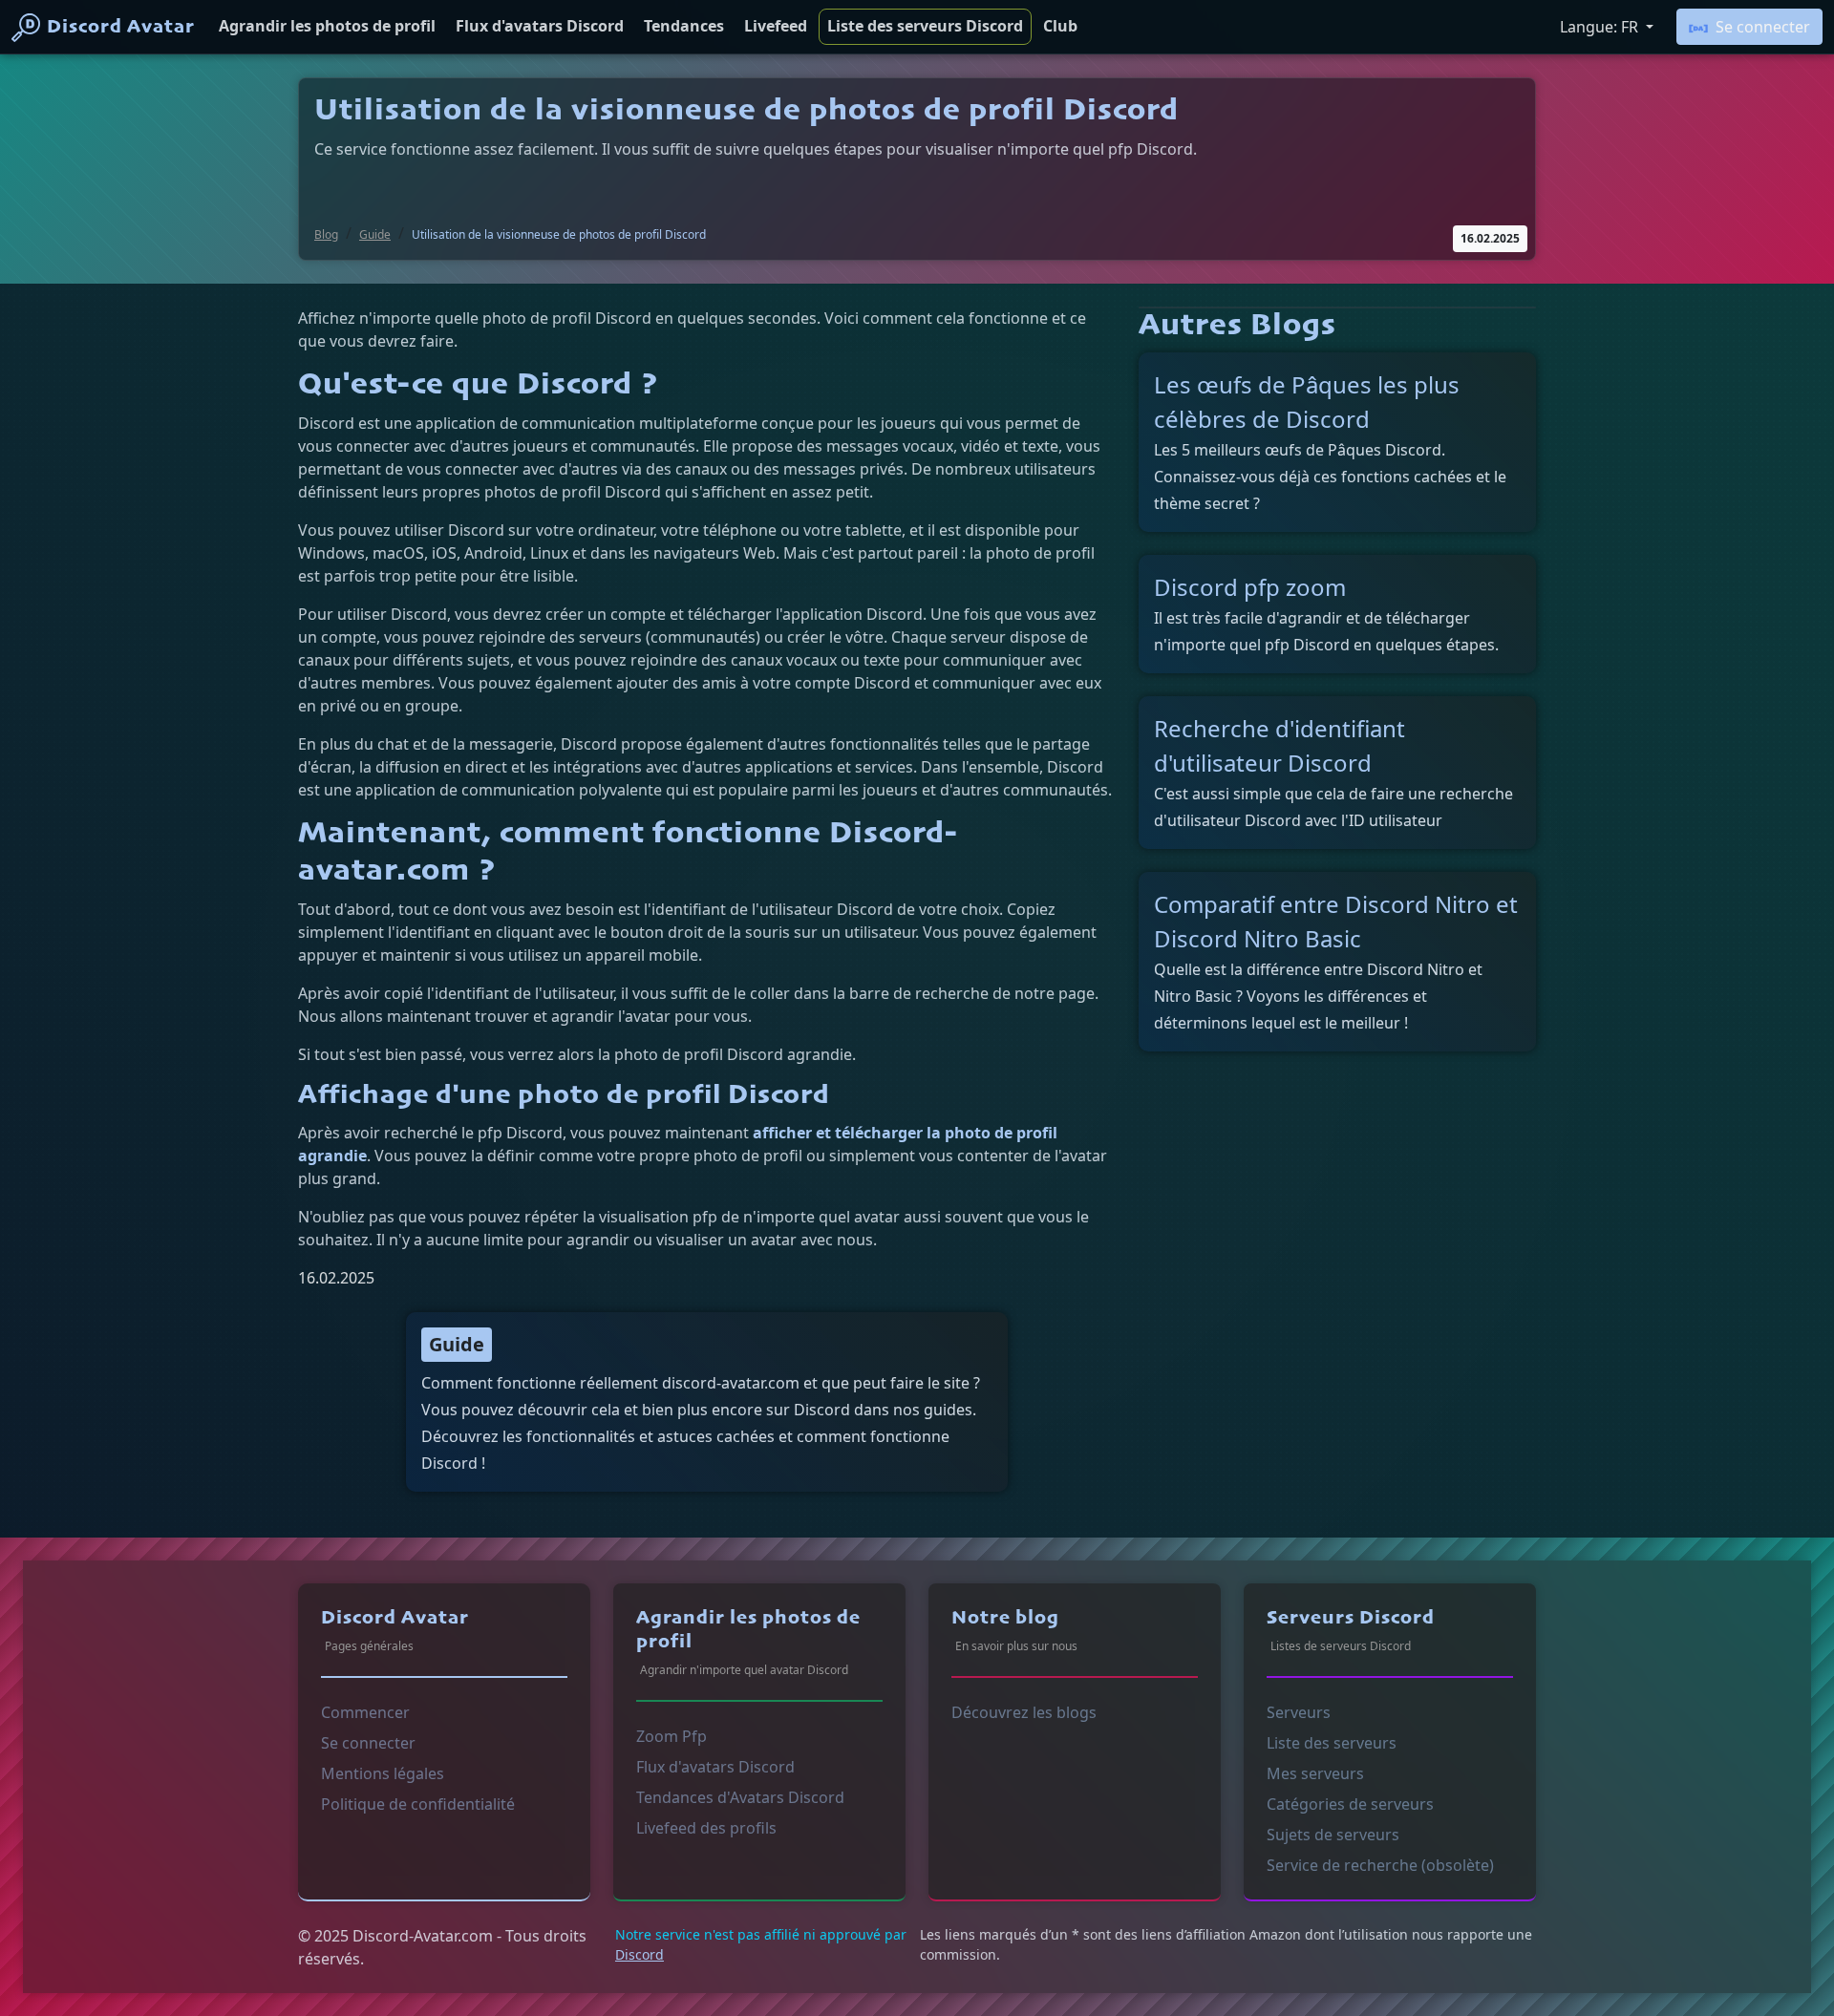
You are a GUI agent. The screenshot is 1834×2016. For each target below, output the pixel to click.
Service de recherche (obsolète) (1380, 1865)
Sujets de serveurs (1333, 1835)
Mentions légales (383, 1773)
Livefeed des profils (706, 1828)
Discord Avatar (121, 28)
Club (1060, 26)
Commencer (365, 1712)
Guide (375, 234)
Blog (326, 234)
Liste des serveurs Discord (925, 26)
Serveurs (1299, 1712)
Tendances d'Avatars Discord (740, 1797)
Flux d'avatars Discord (540, 26)
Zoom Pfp (672, 1736)
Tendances (684, 26)
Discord (640, 1954)
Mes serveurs (1315, 1773)
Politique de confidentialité (418, 1804)
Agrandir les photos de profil (327, 26)
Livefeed (776, 26)
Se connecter (1763, 27)
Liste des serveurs (1332, 1743)
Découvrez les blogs (1024, 1712)
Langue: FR (1601, 27)
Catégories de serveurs (1350, 1804)
